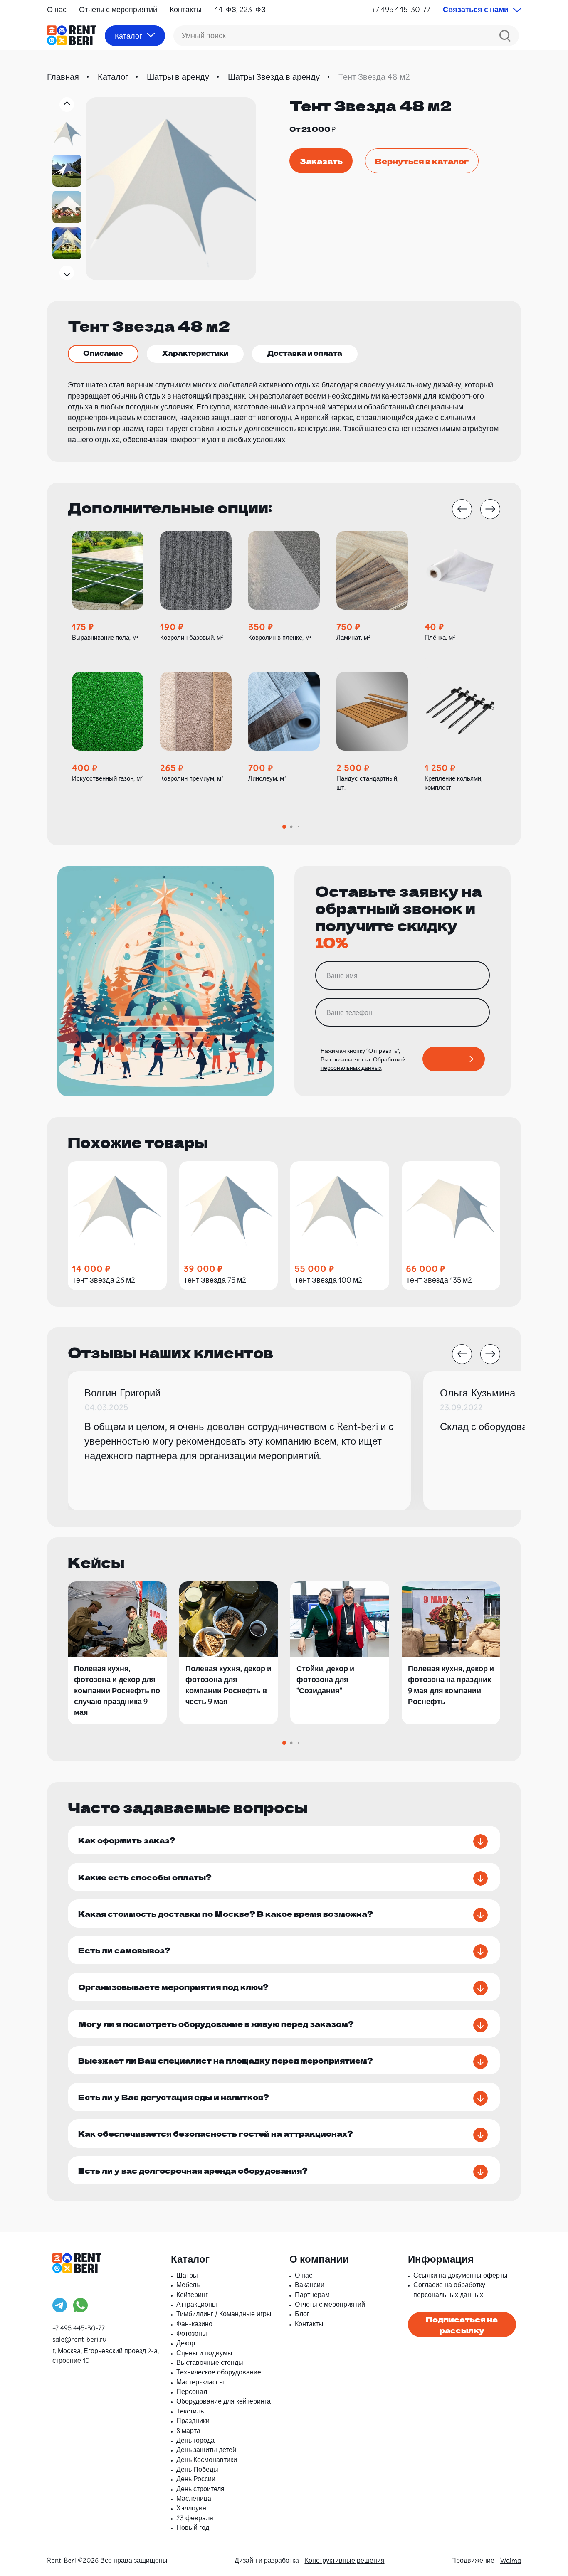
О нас (57, 9)
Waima (511, 2560)
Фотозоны (192, 2333)
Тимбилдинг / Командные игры (224, 2314)
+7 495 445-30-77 (401, 9)
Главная (63, 77)
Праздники (193, 2421)
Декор (186, 2343)
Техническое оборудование (219, 2372)
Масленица (194, 2498)
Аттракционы (197, 2304)
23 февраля (195, 2518)
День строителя (200, 2489)
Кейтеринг (192, 2295)
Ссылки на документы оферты (461, 2275)
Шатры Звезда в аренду (274, 77)
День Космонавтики (207, 2460)
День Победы (197, 2469)
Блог (302, 2314)
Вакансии (310, 2285)
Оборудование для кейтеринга (223, 2401)
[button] (67, 105)
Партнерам (312, 2295)
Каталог (113, 77)
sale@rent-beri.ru (79, 2339)
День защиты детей (206, 2450)
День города (195, 2440)
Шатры (187, 2275)
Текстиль (190, 2411)
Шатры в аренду (178, 77)
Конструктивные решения (345, 2560)
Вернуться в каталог (422, 161)
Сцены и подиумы (204, 2353)
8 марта (188, 2431)
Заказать (321, 161)
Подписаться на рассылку (462, 2325)
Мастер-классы (200, 2382)
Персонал (192, 2391)
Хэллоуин (191, 2508)
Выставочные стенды (210, 2362)
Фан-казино (194, 2324)
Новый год (193, 2527)
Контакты (186, 9)
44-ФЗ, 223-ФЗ (240, 9)
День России (196, 2479)
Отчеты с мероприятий (118, 9)
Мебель (188, 2285)
